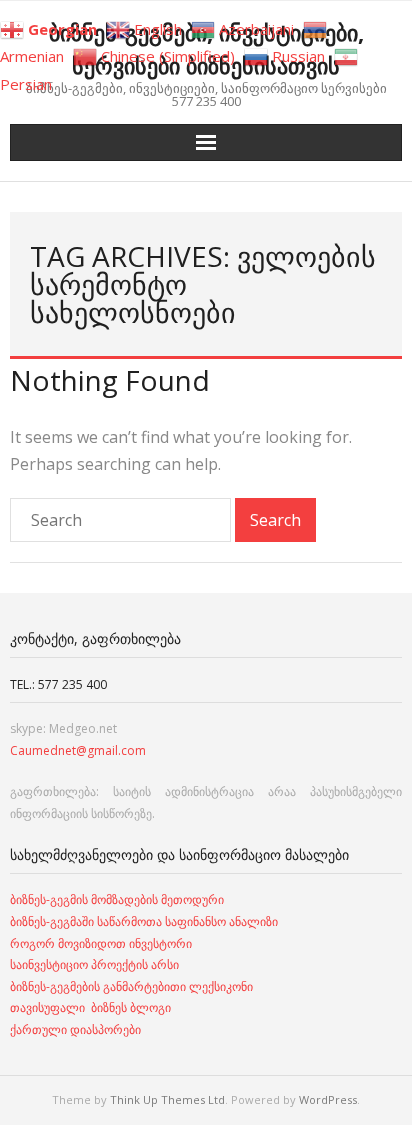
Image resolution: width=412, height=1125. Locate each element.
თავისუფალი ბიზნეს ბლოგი (90, 1007)
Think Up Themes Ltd (167, 1099)
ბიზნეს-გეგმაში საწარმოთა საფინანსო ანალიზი (145, 921)
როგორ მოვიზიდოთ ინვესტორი (102, 943)
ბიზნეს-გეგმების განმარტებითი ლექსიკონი (131, 986)
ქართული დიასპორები (75, 1029)
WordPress (328, 1099)
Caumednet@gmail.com (78, 750)
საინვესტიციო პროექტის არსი (94, 964)
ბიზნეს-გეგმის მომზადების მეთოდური (117, 899)
